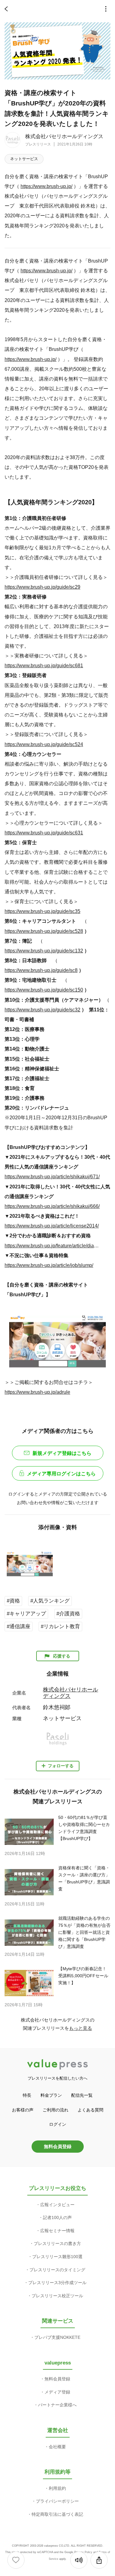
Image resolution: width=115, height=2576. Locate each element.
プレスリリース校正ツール (57, 2296)
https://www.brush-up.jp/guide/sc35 (42, 911)
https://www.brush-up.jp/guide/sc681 (44, 665)
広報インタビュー (57, 2205)
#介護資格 (68, 1614)
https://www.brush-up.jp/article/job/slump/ (49, 1265)
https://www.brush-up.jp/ (46, 186)
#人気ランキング (50, 1601)
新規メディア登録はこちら (62, 1453)
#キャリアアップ (26, 1614)
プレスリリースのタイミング (57, 2270)
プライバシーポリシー (57, 2501)
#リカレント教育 (60, 1627)
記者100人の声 (57, 2217)
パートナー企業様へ (57, 2405)
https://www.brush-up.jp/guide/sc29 (42, 587)
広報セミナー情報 (57, 2231)
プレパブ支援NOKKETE (57, 2337)
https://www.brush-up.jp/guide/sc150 (44, 990)
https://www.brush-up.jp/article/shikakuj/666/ (52, 1206)
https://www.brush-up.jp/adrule (37, 1392)
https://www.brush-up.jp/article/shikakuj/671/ (52, 1176)
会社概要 (57, 2447)
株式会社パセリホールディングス (64, 136)
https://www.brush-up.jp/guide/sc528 (44, 931)
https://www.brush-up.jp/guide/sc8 (41, 970)
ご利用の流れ (56, 2110)
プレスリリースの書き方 (57, 2243)
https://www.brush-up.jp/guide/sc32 (42, 1010)
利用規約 (57, 2488)
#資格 (13, 1601)
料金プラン (51, 2095)
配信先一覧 (82, 2095)
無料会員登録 (58, 2146)
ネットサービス (24, 159)
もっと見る (80, 2028)
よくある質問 (90, 2110)
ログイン (58, 2124)
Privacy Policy (83, 2552)
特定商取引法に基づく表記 (57, 2514)
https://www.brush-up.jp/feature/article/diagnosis (52, 1246)
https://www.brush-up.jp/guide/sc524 (44, 744)
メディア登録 (57, 2392)
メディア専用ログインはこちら (61, 1474)
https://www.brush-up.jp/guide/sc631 (44, 833)
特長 (27, 2095)
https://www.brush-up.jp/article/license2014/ (52, 1226)
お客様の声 (23, 2110)
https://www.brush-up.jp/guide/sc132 (44, 951)
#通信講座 (19, 1627)
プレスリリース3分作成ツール (57, 2283)
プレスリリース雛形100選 (57, 2257)
